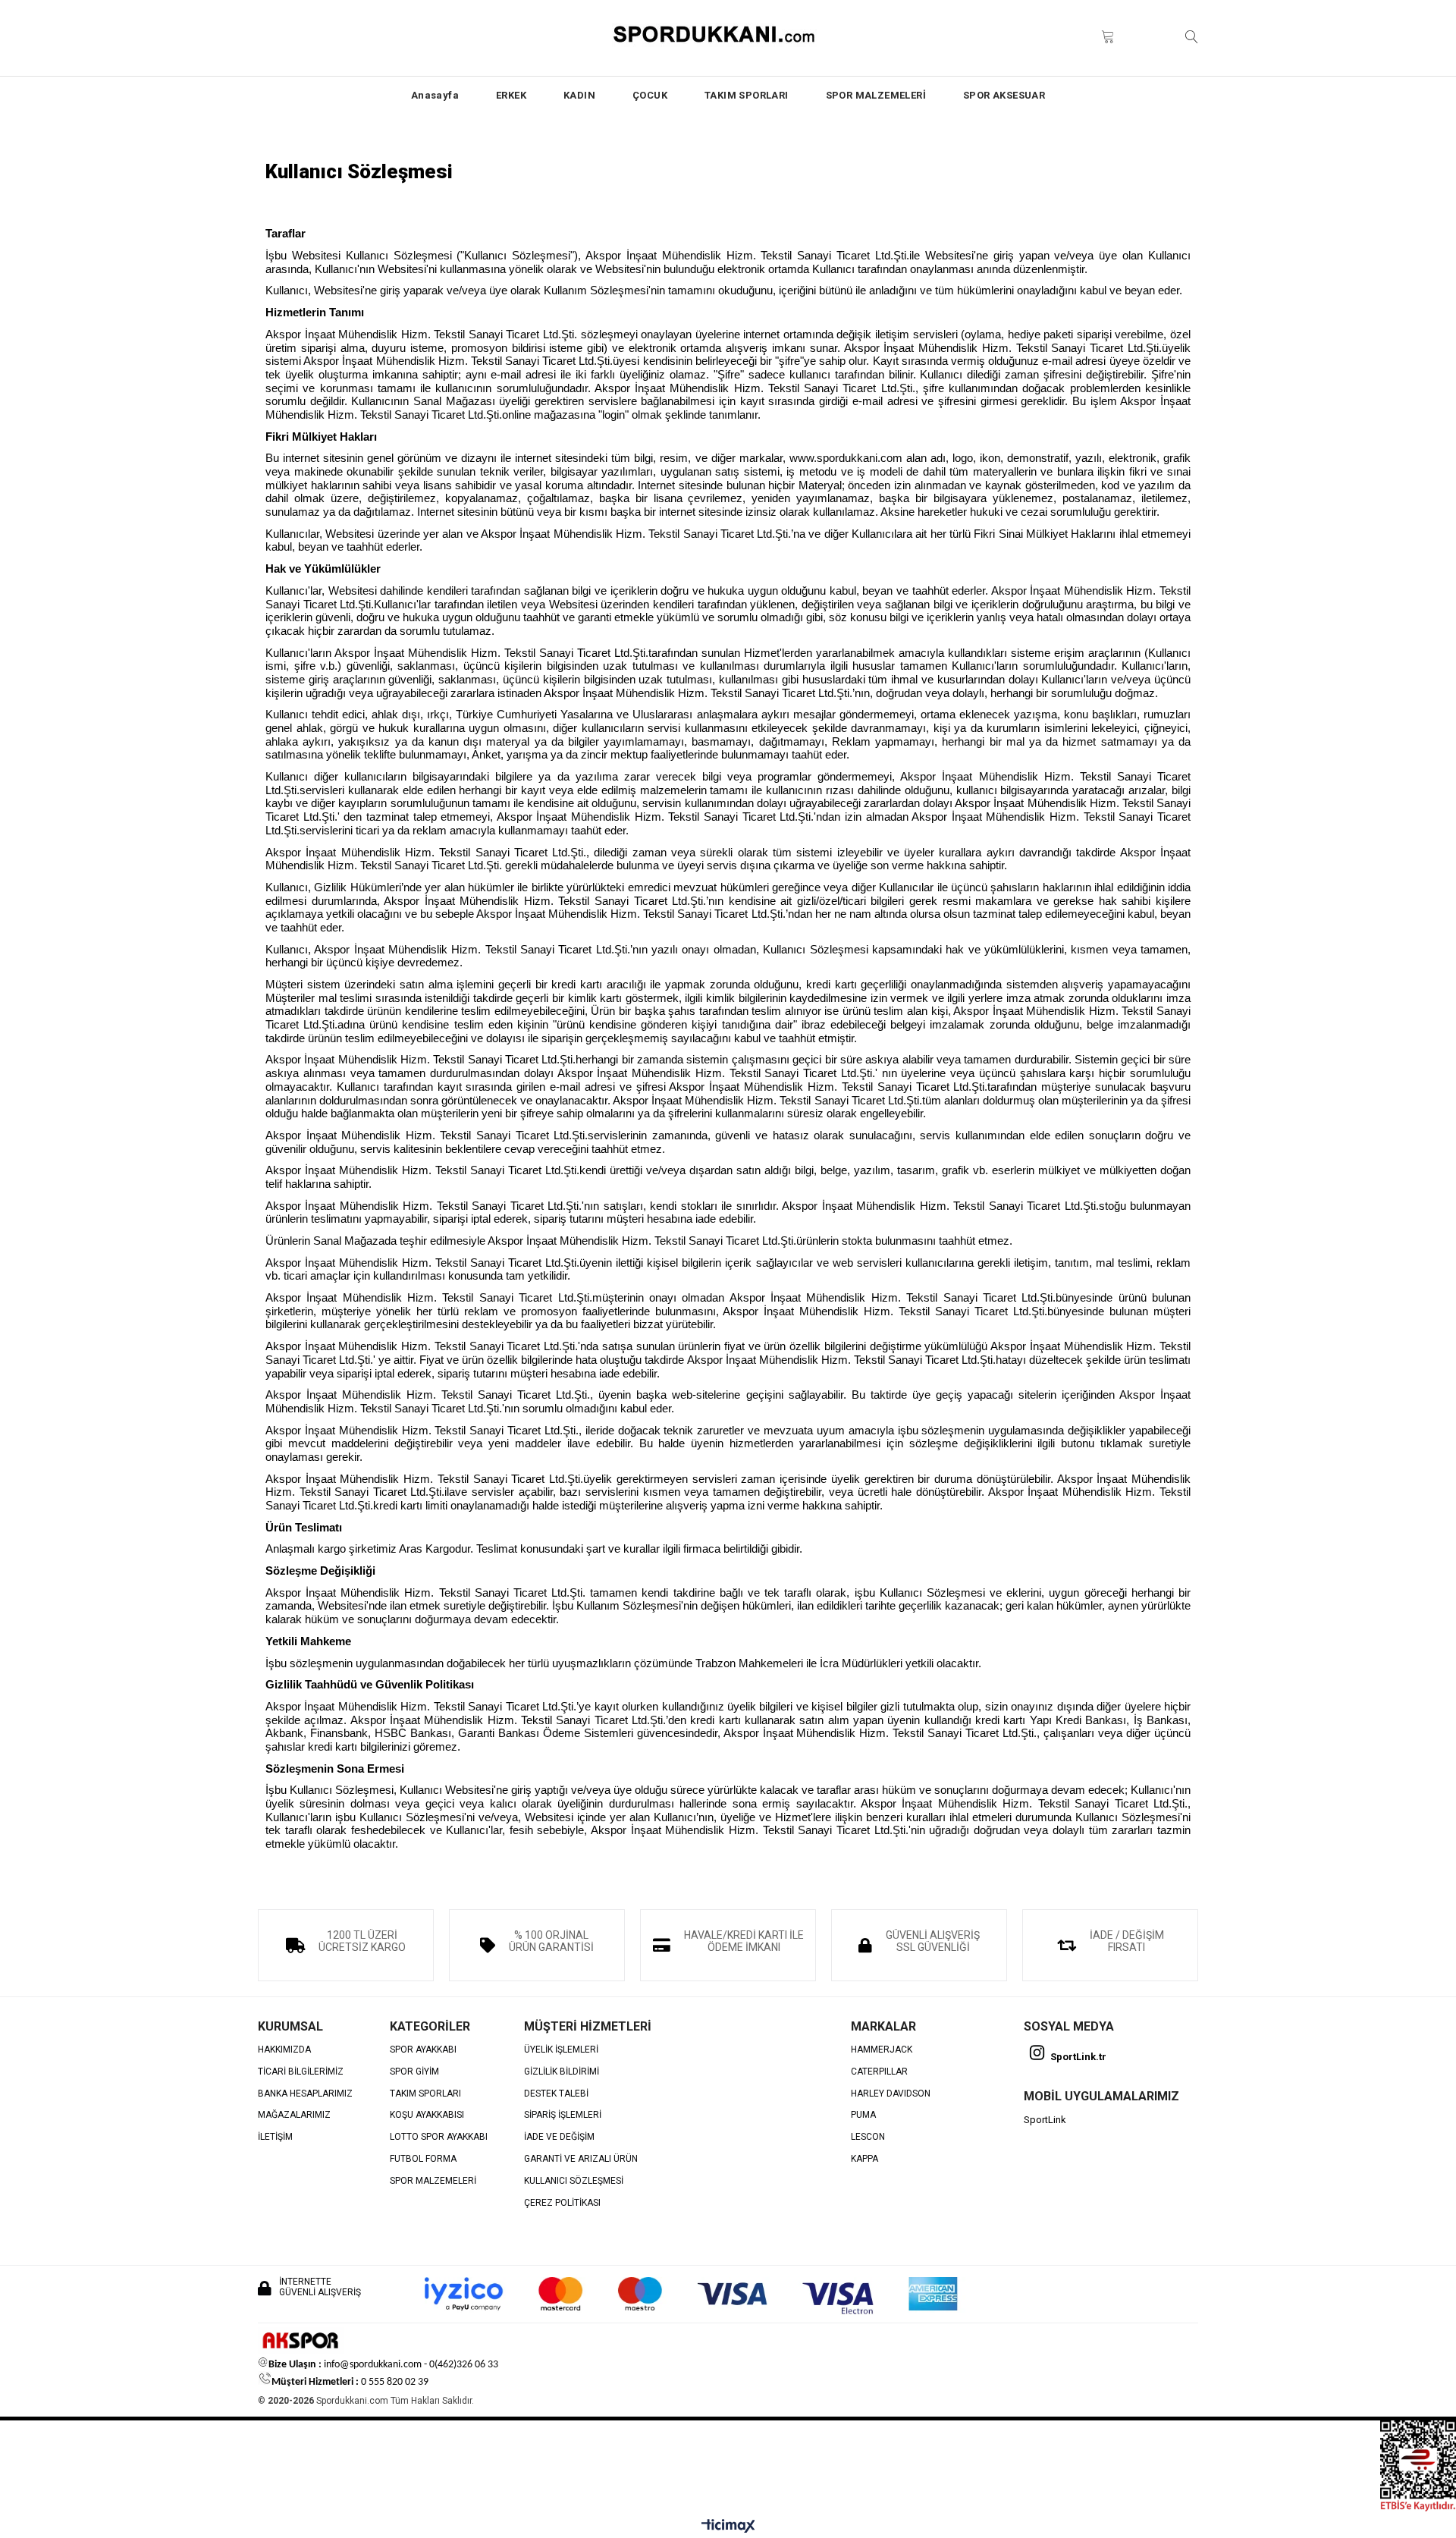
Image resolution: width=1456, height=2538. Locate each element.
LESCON (868, 2137)
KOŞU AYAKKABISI (427, 2115)
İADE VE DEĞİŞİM (559, 2137)
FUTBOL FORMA (423, 2159)
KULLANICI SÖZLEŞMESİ (574, 2181)
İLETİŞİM (275, 2137)
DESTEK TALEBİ (556, 2094)
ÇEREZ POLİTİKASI (562, 2203)
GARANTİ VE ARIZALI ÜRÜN (581, 2159)
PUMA (863, 2115)
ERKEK (511, 95)
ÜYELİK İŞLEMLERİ (561, 2050)
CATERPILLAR (879, 2072)
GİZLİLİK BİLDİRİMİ (562, 2072)
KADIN (579, 95)
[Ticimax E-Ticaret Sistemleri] (728, 2527)
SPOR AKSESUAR (1004, 95)
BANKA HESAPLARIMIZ (305, 2094)
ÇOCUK (650, 95)
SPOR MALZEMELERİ (876, 95)
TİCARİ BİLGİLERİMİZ (301, 2072)
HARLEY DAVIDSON (891, 2094)
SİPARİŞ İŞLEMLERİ (563, 2115)
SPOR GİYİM (414, 2072)
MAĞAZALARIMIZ (294, 2115)
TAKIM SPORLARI (747, 95)
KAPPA (864, 2159)
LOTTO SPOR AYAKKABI (439, 2137)
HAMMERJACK (882, 2050)
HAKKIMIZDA (284, 2050)
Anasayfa (435, 95)
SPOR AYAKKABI (423, 2050)
